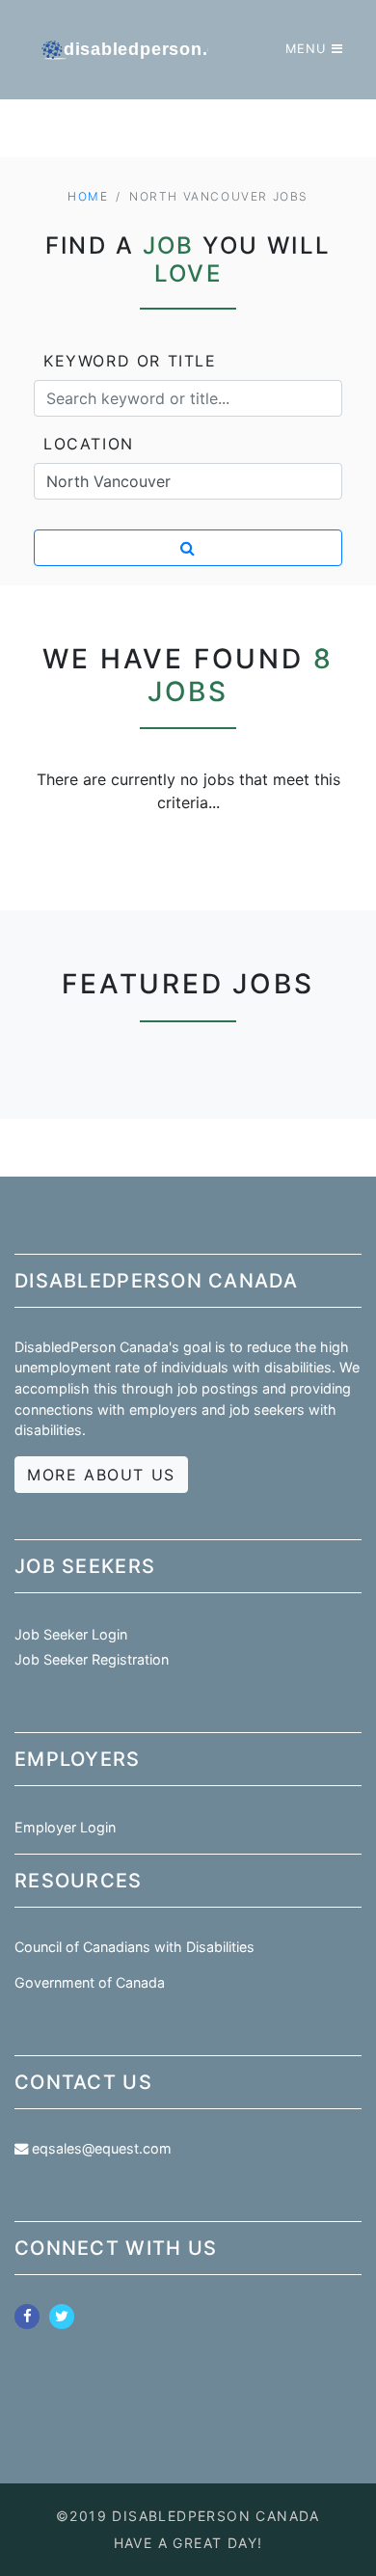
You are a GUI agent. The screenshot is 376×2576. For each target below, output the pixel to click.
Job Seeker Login (71, 1634)
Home (88, 196)
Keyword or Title (130, 361)
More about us (101, 1475)
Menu (306, 49)
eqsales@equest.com (102, 2148)
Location (89, 444)
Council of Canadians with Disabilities (134, 1947)
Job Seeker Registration (92, 1659)
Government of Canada (90, 1982)
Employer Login (65, 1827)
